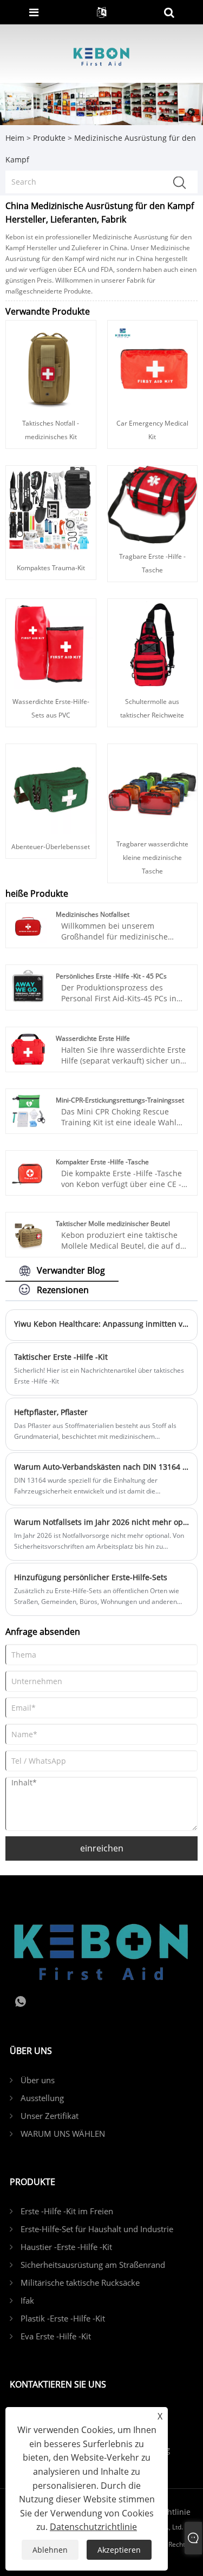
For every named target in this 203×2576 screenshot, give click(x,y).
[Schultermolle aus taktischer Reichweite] (152, 643)
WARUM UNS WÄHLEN (63, 2134)
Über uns (38, 2080)
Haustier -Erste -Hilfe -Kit (66, 2247)
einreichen (102, 1848)
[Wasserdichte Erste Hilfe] (28, 1049)
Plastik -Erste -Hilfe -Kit (63, 2318)
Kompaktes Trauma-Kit (51, 568)
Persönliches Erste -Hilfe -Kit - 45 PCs (111, 976)
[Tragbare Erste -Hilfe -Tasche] (152, 504)
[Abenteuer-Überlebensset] (51, 788)
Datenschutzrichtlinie (93, 2527)
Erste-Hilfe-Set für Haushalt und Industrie (97, 2229)
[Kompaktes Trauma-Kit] (51, 509)
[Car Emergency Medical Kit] (153, 365)
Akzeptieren (119, 2550)
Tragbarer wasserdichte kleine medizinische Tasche (152, 857)
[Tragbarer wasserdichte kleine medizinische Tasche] (152, 787)
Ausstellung (42, 2098)
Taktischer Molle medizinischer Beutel (113, 1224)
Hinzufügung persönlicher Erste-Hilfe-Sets (91, 1577)
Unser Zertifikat (50, 2116)
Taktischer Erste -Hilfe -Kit (61, 1357)
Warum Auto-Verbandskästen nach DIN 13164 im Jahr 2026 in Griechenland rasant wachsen (101, 1467)
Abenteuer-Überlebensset (51, 847)
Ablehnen (50, 2550)
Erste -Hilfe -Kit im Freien (67, 2211)
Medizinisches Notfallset (93, 914)
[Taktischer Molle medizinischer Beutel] (28, 1234)
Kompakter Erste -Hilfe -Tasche (102, 1162)
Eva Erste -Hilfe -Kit (56, 2336)
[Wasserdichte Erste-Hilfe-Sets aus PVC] (51, 643)
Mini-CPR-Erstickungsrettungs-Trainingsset (120, 1100)
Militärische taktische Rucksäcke (80, 2282)
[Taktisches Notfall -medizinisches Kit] (51, 365)
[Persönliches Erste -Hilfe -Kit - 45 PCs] (28, 986)
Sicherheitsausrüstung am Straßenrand (93, 2265)
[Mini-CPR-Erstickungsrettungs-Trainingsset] (28, 1110)
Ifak (27, 2300)
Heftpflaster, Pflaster (51, 1412)
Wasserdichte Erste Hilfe (93, 1038)
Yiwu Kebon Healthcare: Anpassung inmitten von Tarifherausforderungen (101, 1324)
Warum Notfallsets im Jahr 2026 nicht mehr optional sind (101, 1522)
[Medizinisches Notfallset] (28, 924)
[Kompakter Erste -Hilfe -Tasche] (28, 1172)
